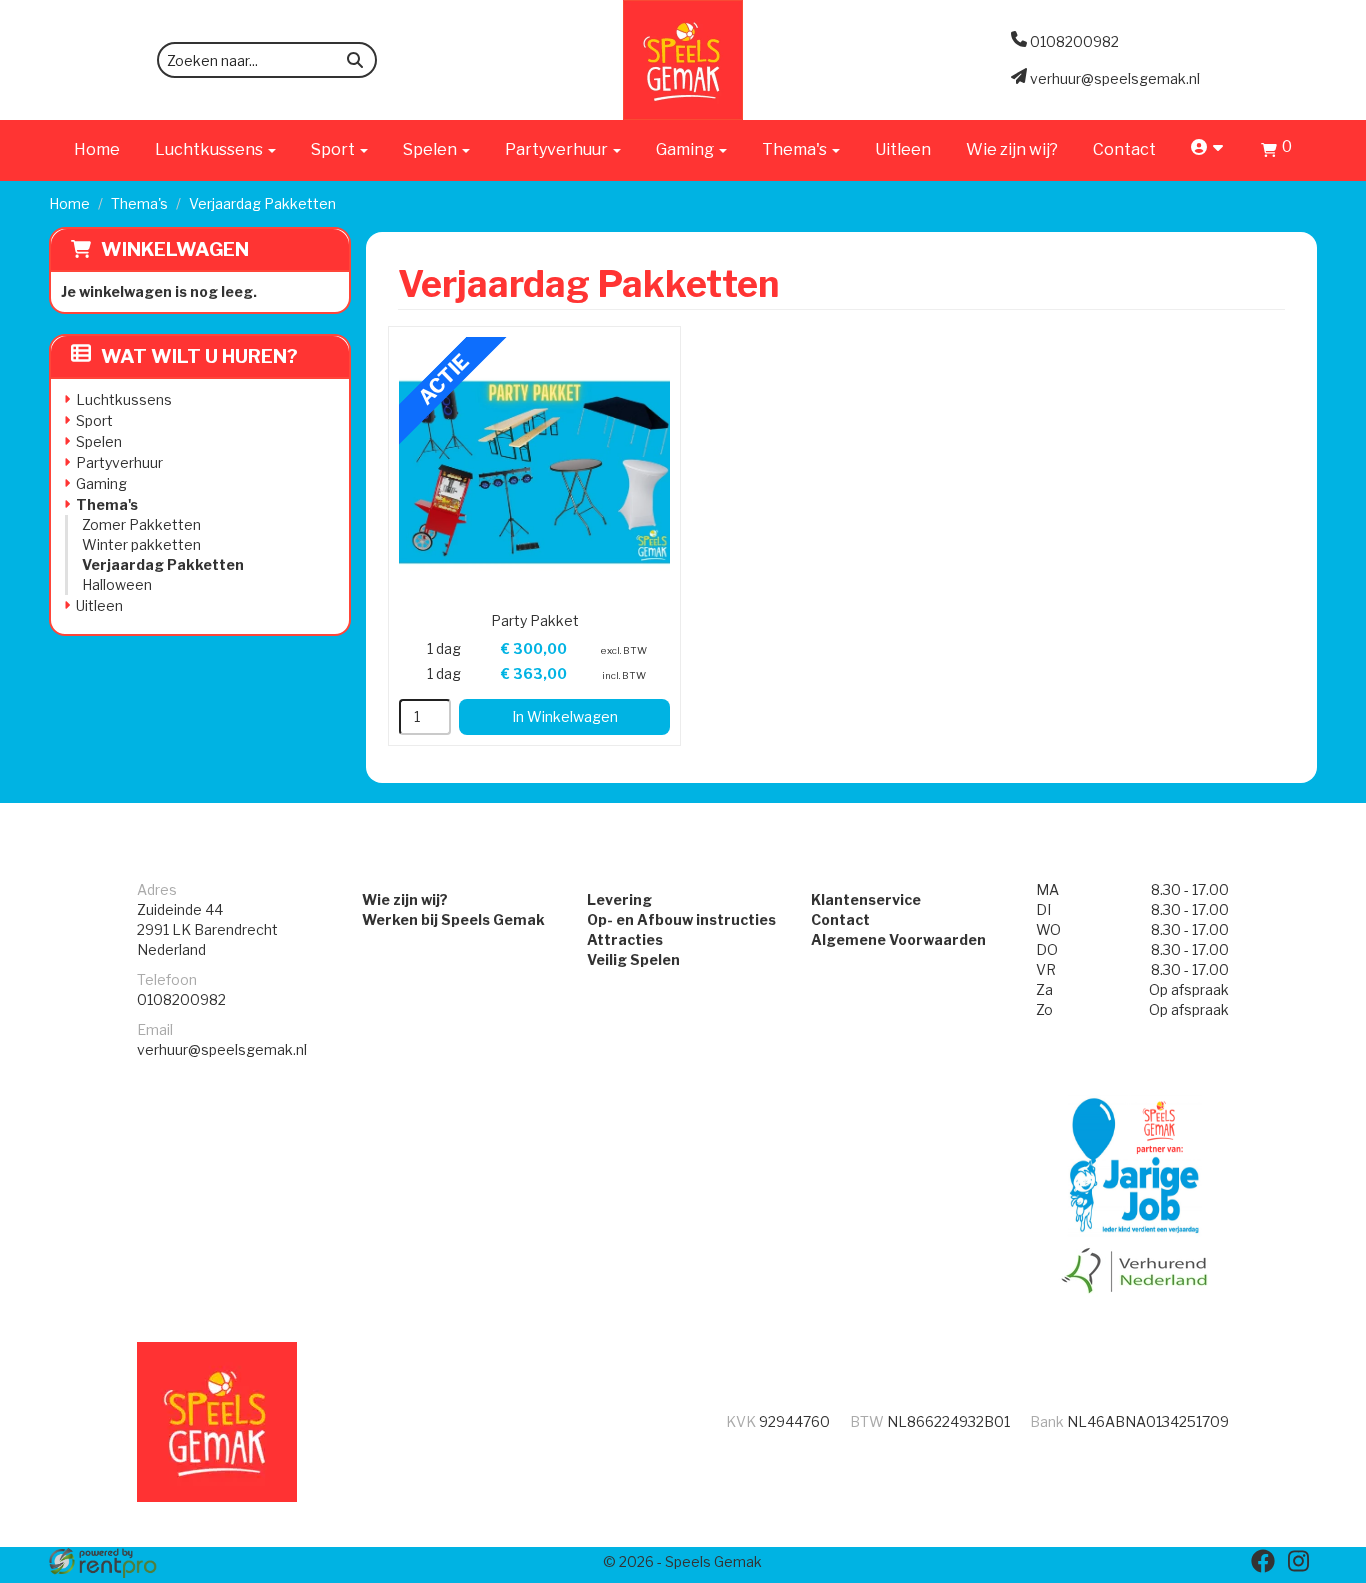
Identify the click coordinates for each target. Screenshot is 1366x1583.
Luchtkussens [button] (210, 149)
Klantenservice (866, 899)
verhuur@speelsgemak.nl (222, 1049)
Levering (619, 899)
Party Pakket (535, 620)
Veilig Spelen (633, 959)
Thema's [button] (796, 149)
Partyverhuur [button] (558, 149)
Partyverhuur (119, 462)
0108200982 (181, 999)
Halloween (117, 584)
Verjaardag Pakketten (163, 564)
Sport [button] (334, 149)
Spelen (99, 441)
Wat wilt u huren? (199, 356)
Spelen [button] (431, 149)
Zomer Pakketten (141, 524)
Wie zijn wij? (1012, 149)
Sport (94, 420)
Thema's (139, 203)
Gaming (101, 483)
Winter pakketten (141, 544)
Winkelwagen (175, 249)
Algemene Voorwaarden (898, 939)
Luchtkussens (124, 399)
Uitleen (903, 149)
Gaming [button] (686, 149)
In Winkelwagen (565, 716)
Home (97, 149)
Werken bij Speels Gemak (453, 919)
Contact (1124, 149)
